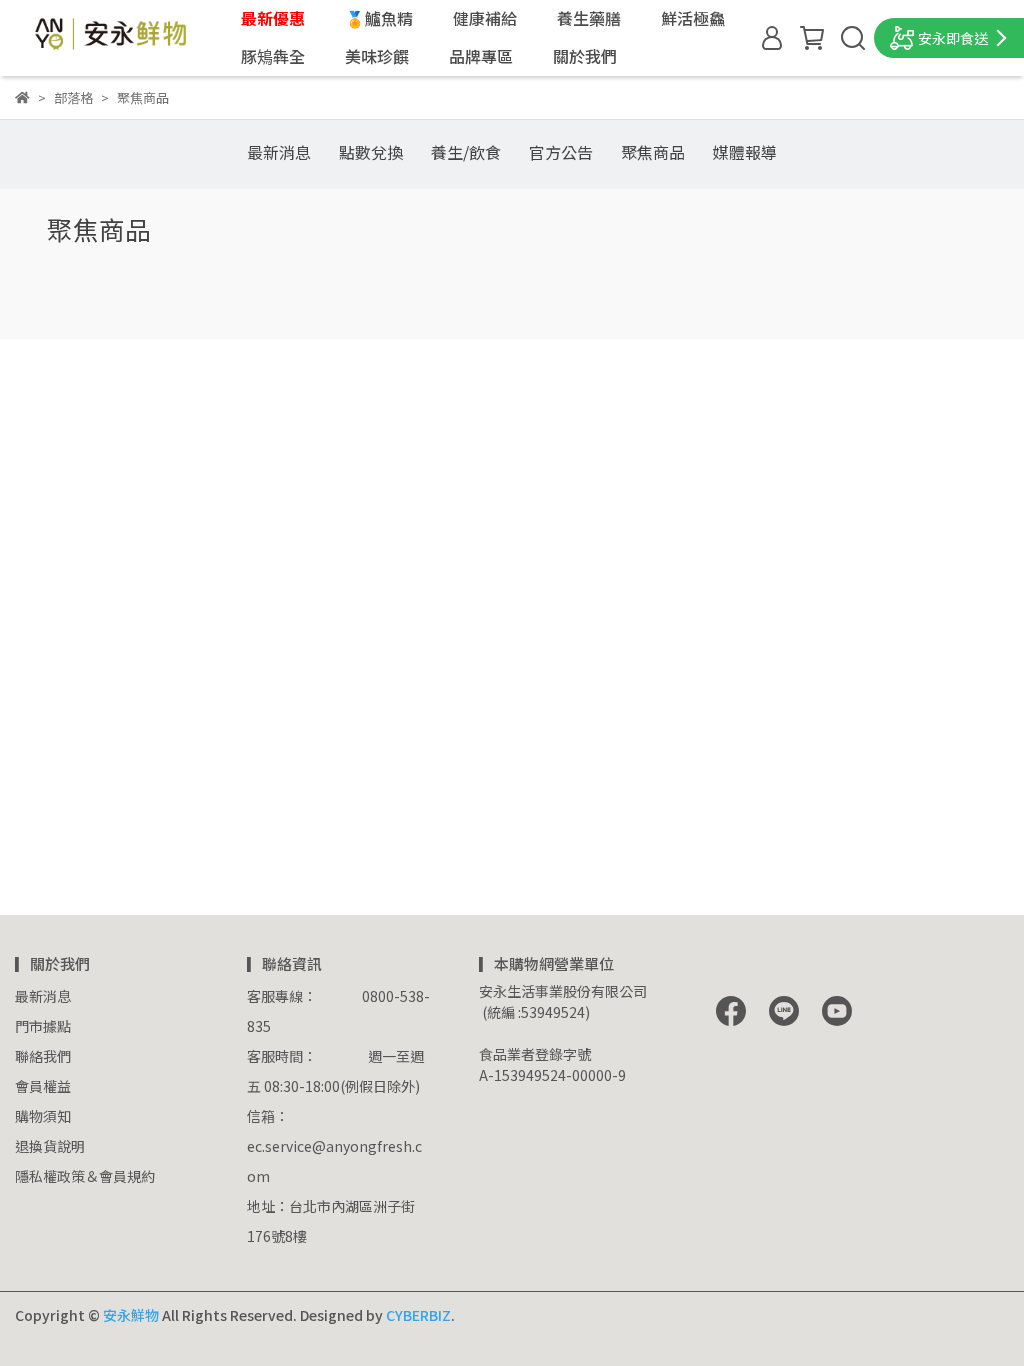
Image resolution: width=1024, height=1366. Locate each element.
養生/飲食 (466, 152)
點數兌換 (371, 152)
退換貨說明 (50, 1146)
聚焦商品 (653, 152)
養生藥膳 (589, 18)
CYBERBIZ (418, 1315)
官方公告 (561, 152)
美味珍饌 (377, 56)
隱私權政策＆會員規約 (85, 1176)
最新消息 (279, 152)
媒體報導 (745, 152)
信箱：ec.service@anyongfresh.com (334, 1146)
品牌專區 (481, 56)
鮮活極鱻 (693, 18)
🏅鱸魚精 (379, 18)
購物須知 (43, 1116)
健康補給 (485, 18)
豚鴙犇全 (273, 56)
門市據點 (43, 1026)
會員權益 (43, 1086)
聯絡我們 (43, 1056)
